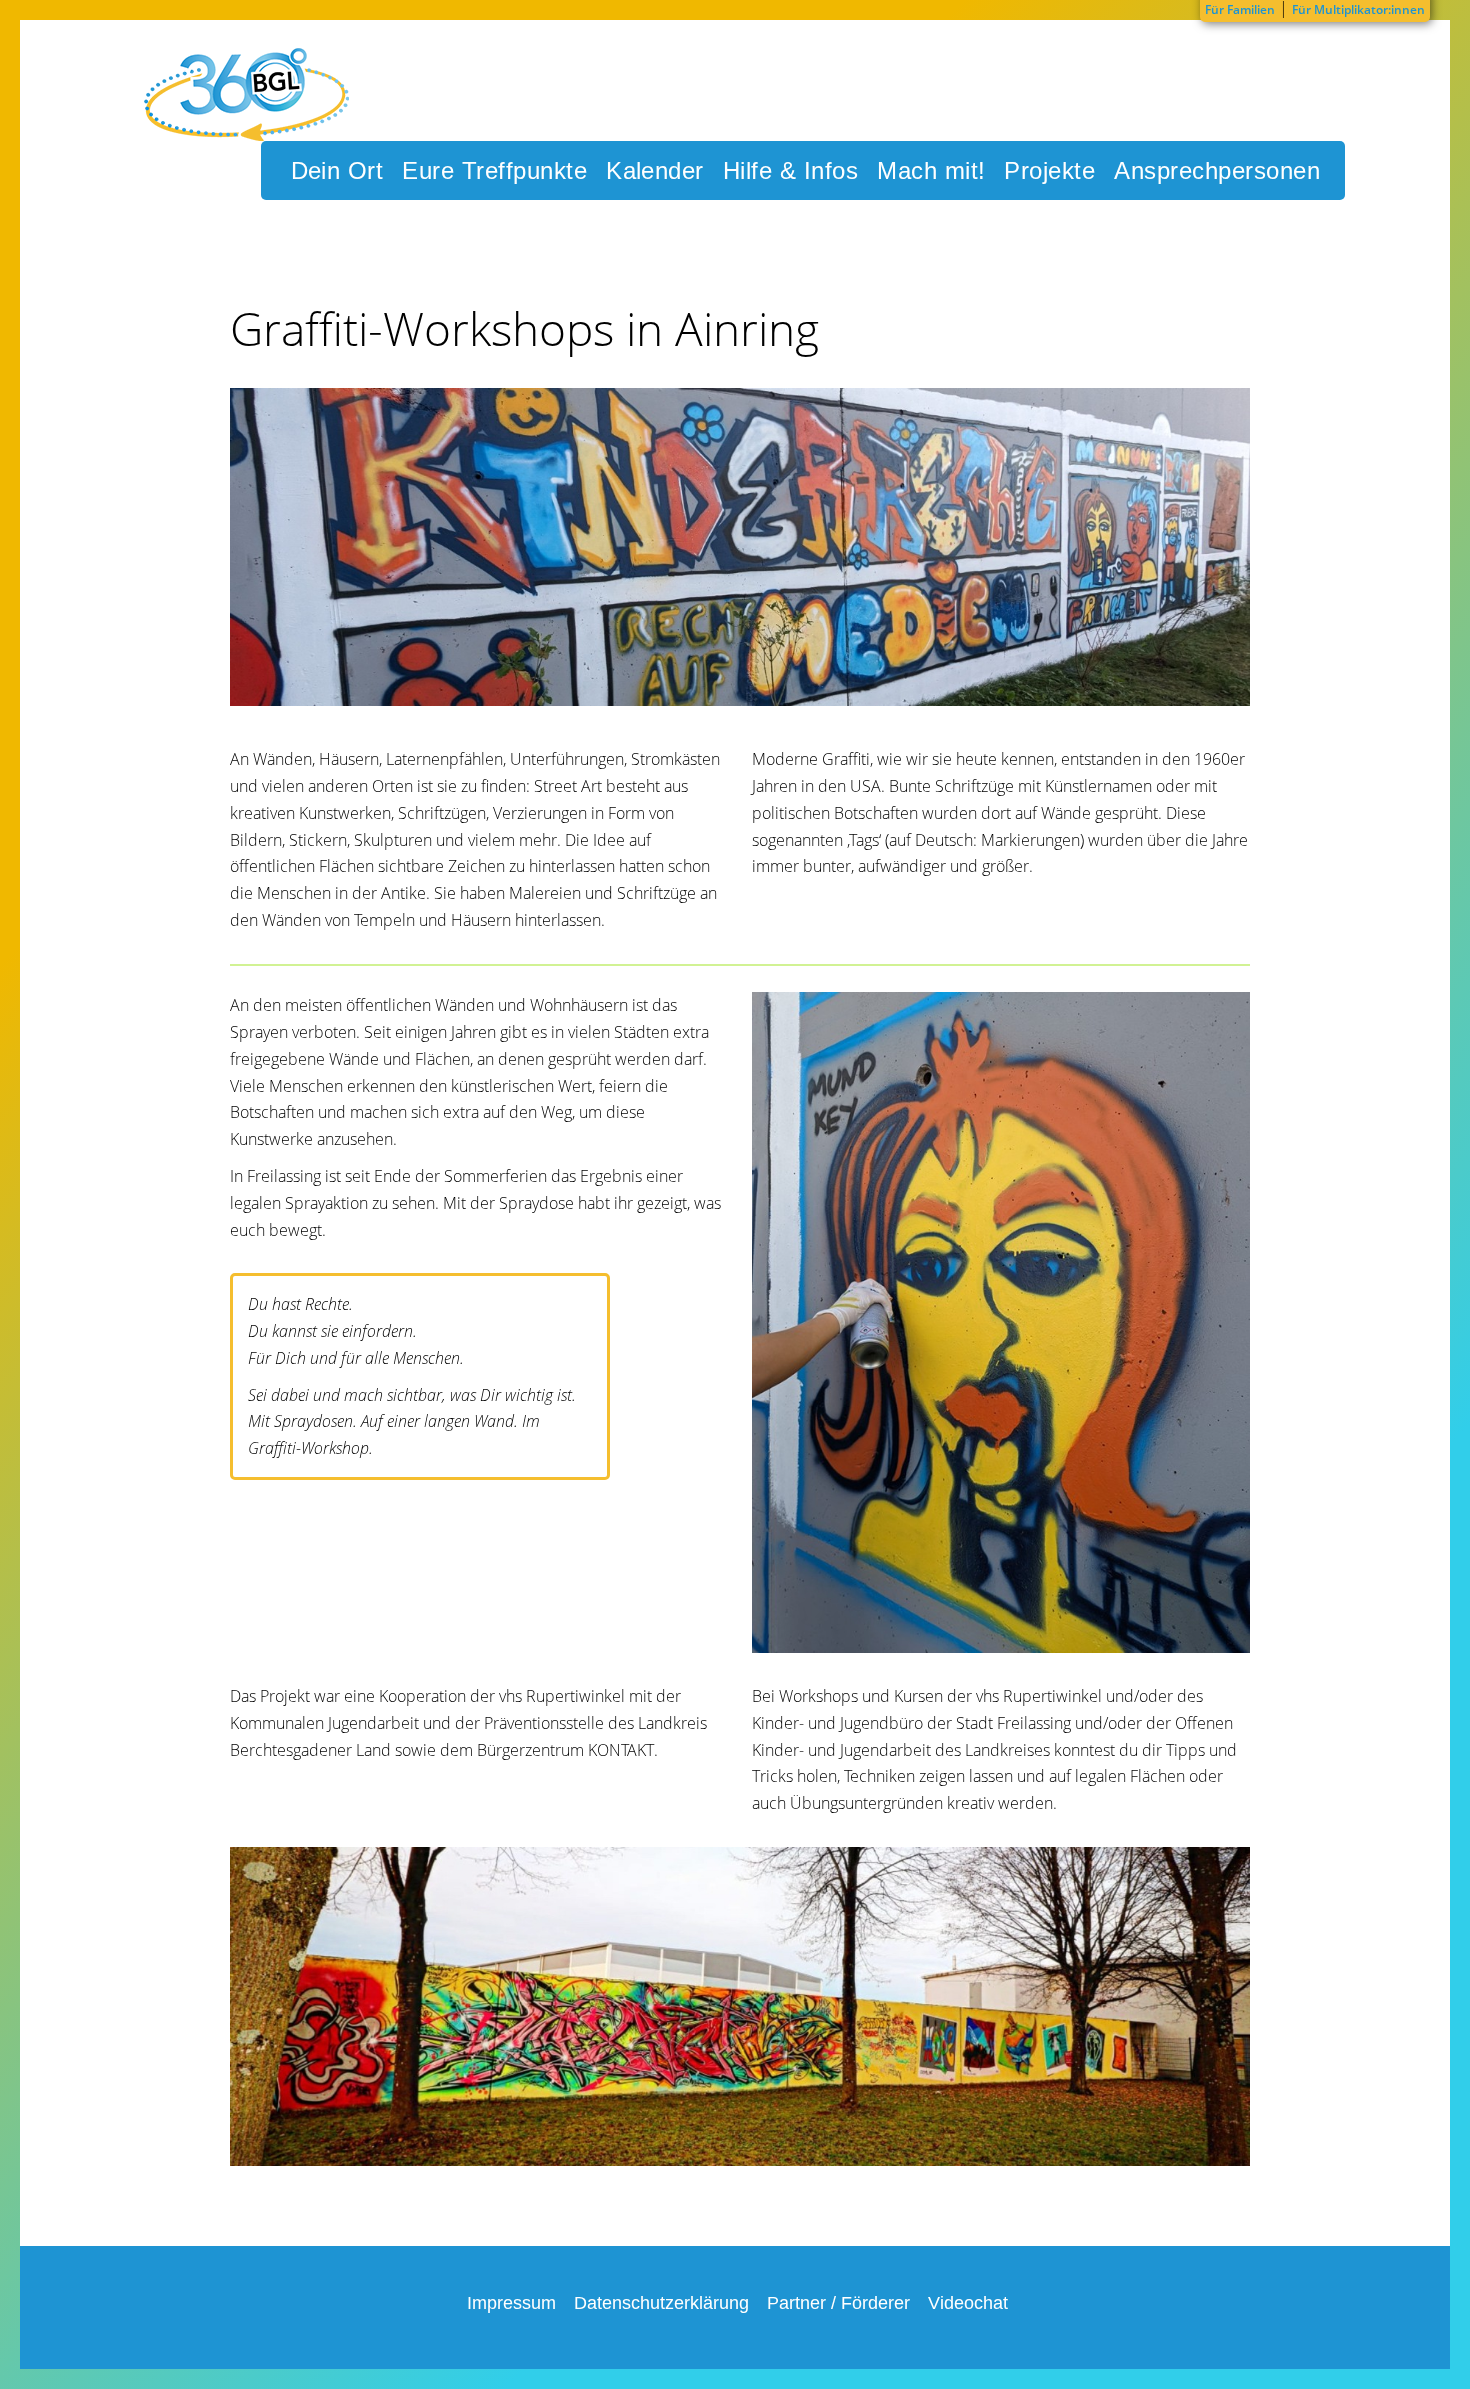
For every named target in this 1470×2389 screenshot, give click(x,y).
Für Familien (1240, 9)
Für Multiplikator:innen (1358, 9)
